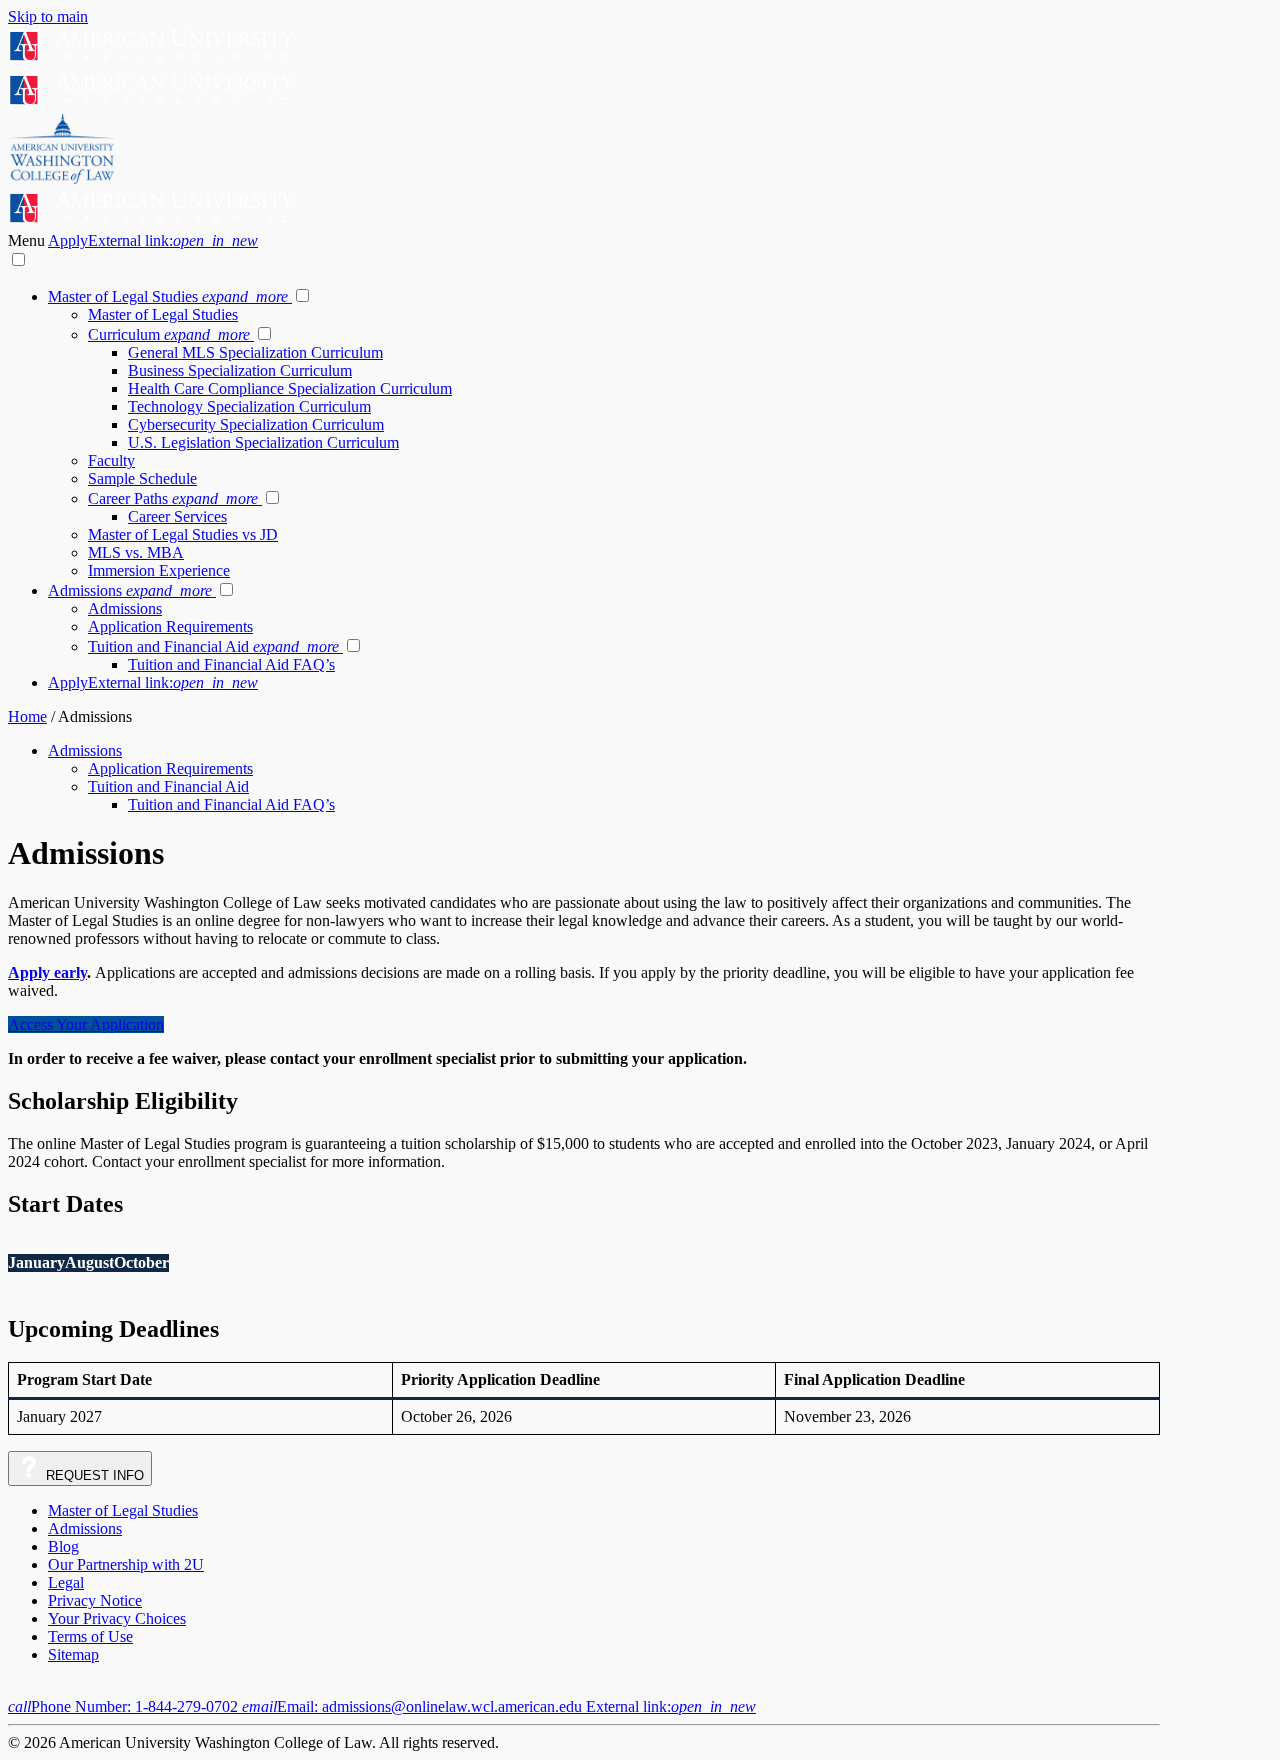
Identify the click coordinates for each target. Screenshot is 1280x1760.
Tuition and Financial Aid (213, 646)
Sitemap (73, 1654)
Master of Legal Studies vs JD (183, 534)
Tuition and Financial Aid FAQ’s (231, 664)
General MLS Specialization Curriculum (255, 352)
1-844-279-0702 (125, 1706)
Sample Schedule (142, 478)
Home (27, 716)
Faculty (111, 460)
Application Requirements (170, 626)
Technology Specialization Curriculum (249, 406)
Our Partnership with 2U (126, 1564)
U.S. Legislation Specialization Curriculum (263, 442)
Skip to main (48, 16)
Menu (28, 240)
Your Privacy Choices (117, 1618)
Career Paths (173, 498)
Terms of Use (90, 1636)
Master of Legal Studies (168, 296)
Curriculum (169, 334)
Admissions (130, 590)
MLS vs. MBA (136, 552)
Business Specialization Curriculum (240, 370)
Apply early (47, 972)
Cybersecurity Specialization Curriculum (256, 424)
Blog (63, 1546)
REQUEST (93, 1475)
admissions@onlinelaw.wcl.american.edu (499, 1706)
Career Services (177, 516)
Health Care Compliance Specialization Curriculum (290, 388)
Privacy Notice (95, 1600)
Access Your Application (86, 1024)
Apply (153, 240)
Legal (66, 1582)
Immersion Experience (159, 570)
